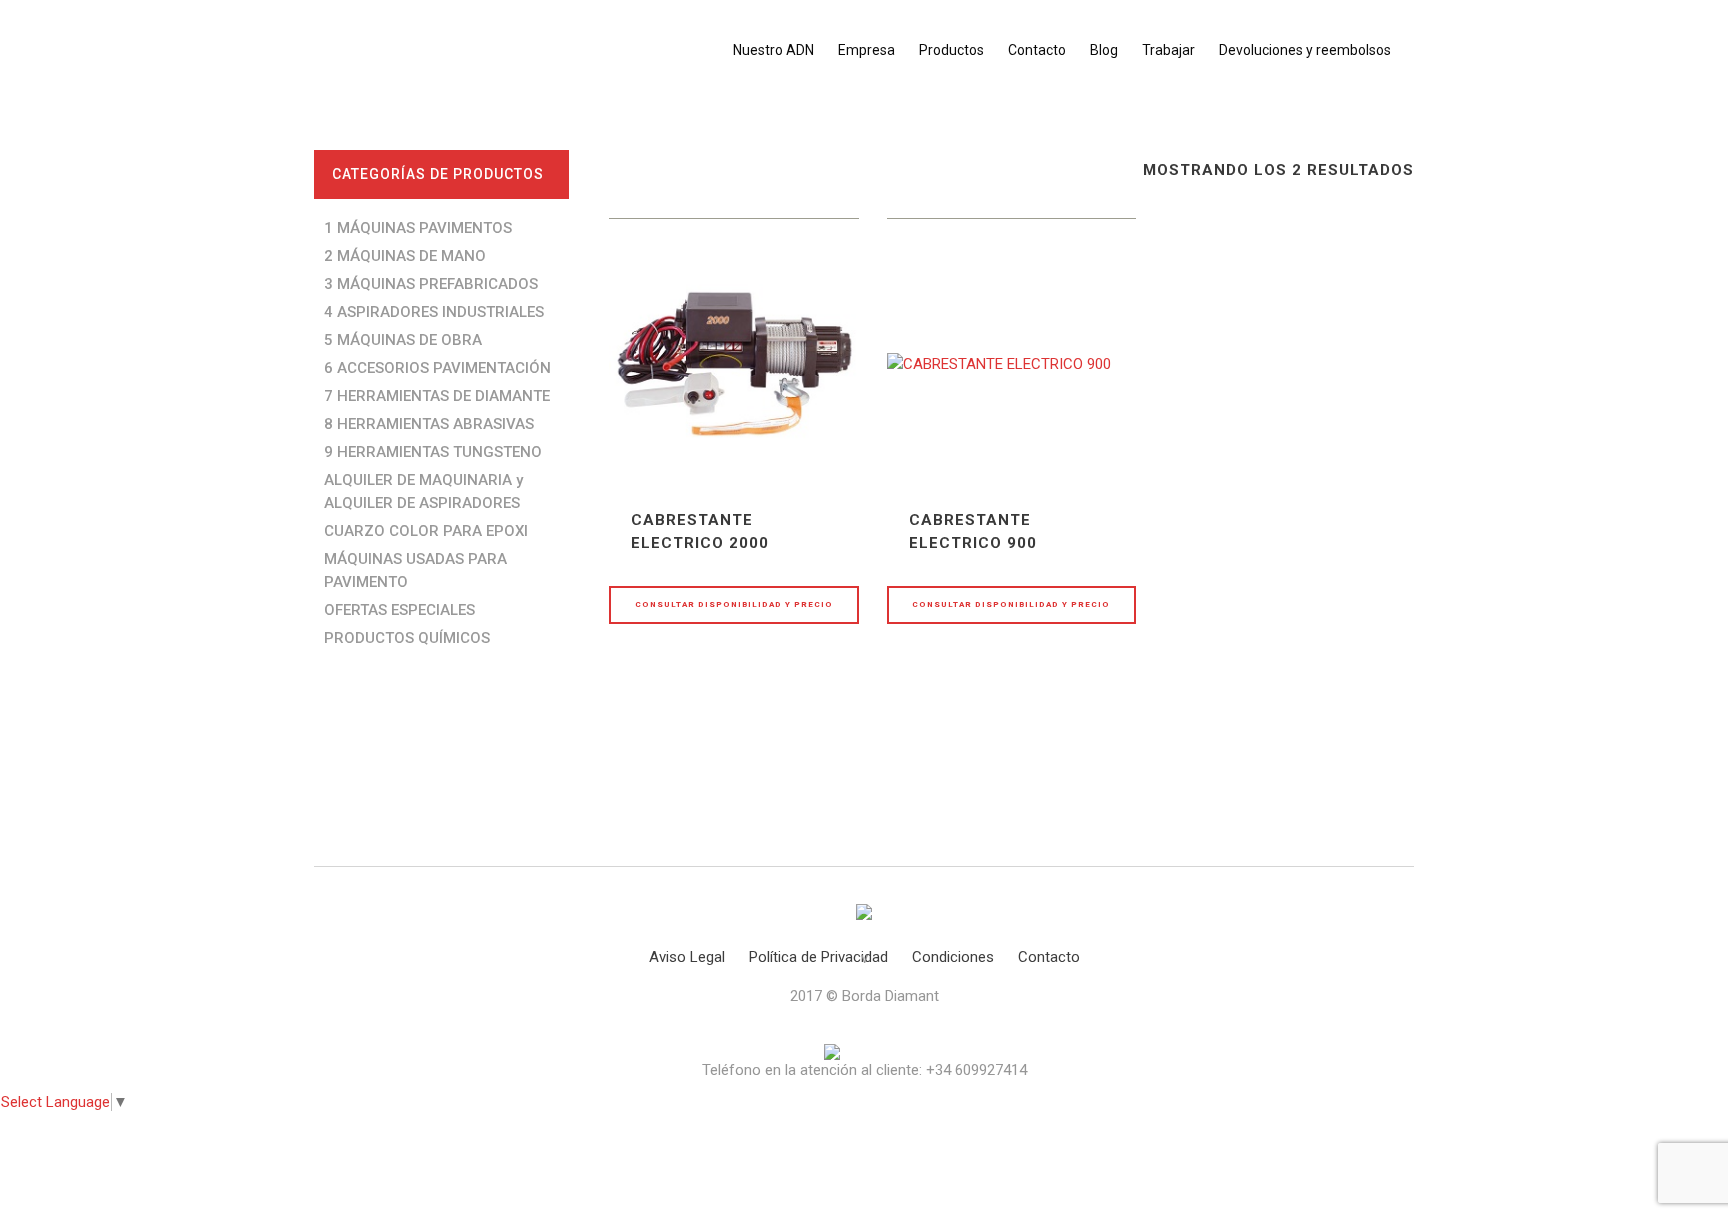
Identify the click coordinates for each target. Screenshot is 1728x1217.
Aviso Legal (687, 957)
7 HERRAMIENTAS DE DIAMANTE (437, 396)
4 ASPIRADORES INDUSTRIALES (434, 312)
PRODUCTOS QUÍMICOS (407, 638)
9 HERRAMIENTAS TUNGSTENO (433, 452)
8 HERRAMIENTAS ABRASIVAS (429, 424)
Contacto (1049, 957)
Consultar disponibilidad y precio (734, 604)
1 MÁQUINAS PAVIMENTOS (418, 228)
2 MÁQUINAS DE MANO (405, 256)
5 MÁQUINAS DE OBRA (403, 340)
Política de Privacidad (818, 957)
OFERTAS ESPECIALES (399, 610)
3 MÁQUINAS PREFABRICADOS (431, 284)
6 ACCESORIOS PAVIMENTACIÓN (437, 368)
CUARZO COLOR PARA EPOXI (426, 531)
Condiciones (953, 957)
